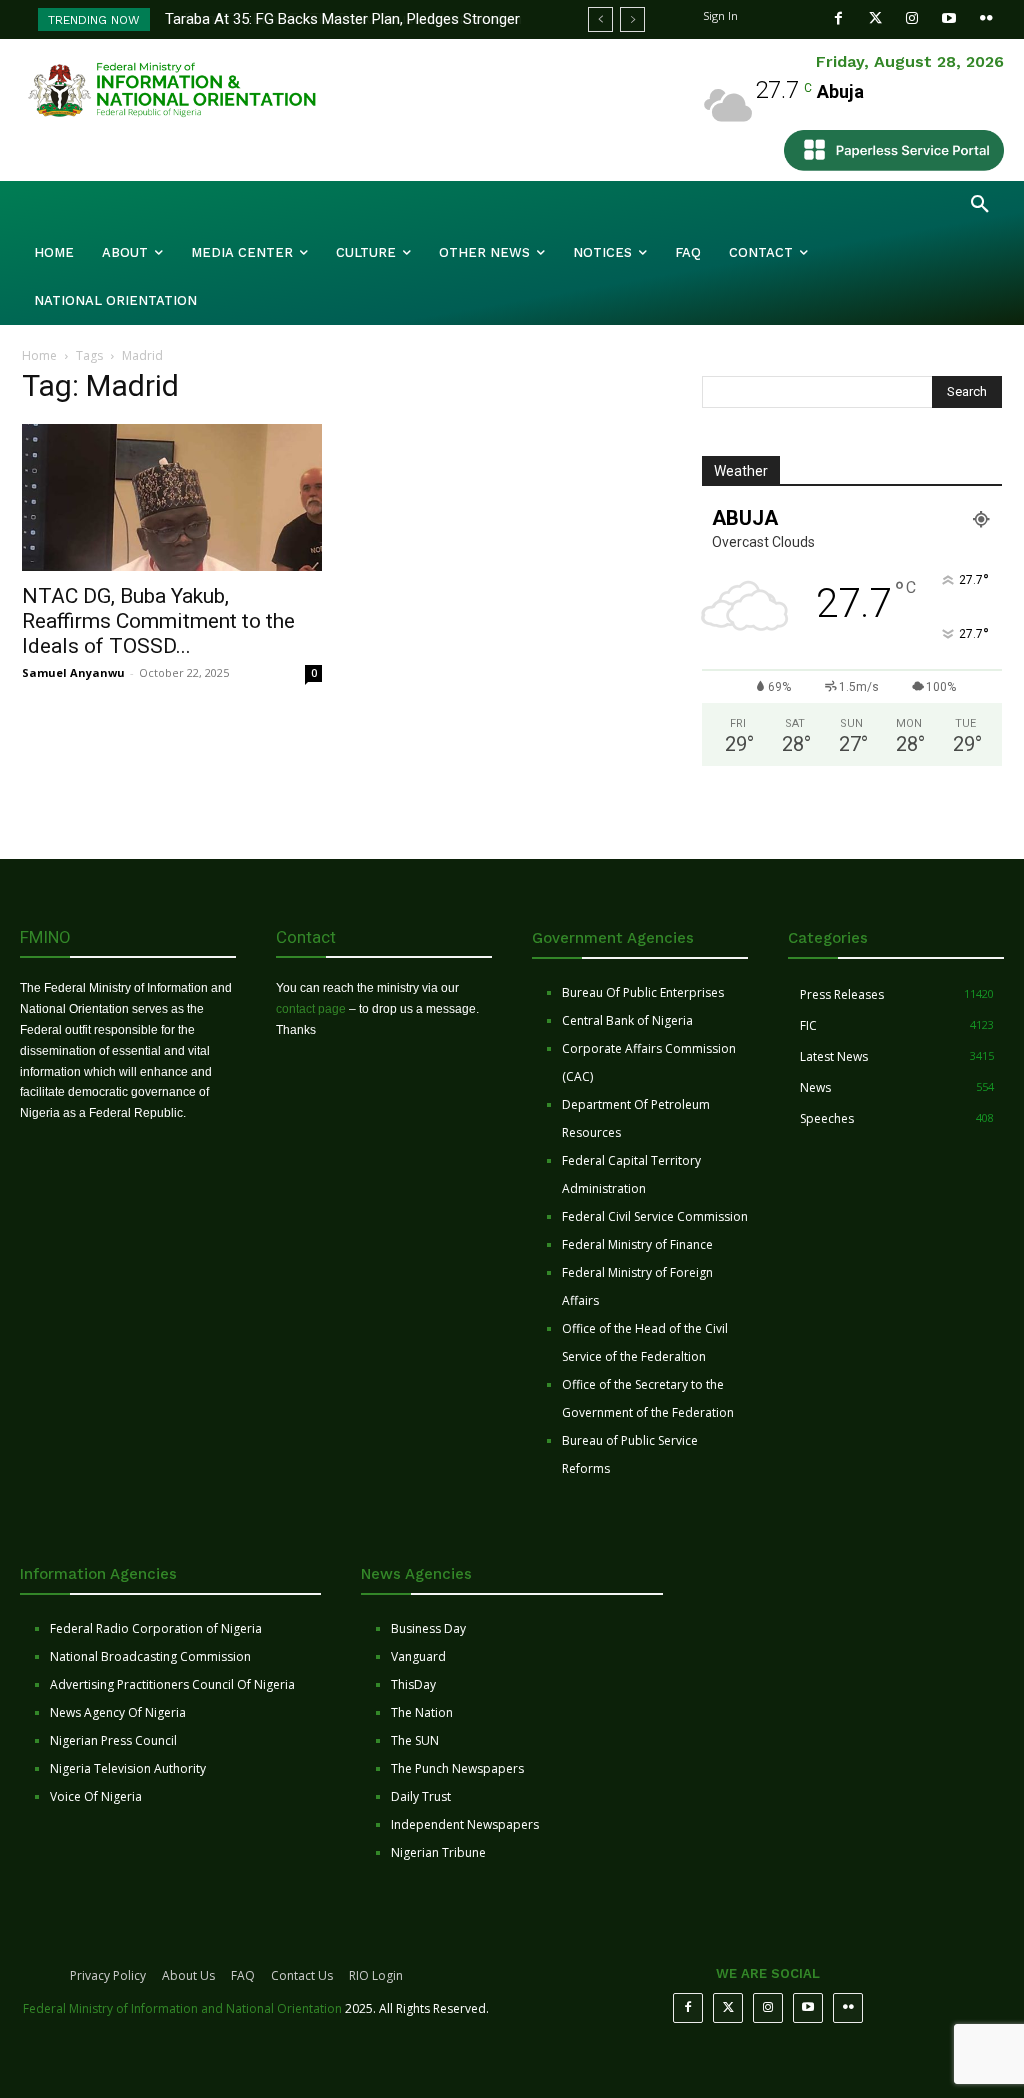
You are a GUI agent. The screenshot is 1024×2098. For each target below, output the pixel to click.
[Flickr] (986, 18)
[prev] (600, 19)
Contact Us (302, 1975)
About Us (188, 1975)
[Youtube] (949, 18)
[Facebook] (838, 18)
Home (39, 355)
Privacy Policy (108, 1975)
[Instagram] (912, 18)
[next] (632, 19)
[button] (980, 205)
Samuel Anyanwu (73, 672)
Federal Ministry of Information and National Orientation (182, 2008)
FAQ (243, 1975)
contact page (311, 1009)
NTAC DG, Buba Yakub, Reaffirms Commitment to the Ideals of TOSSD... (158, 621)
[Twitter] (875, 18)
